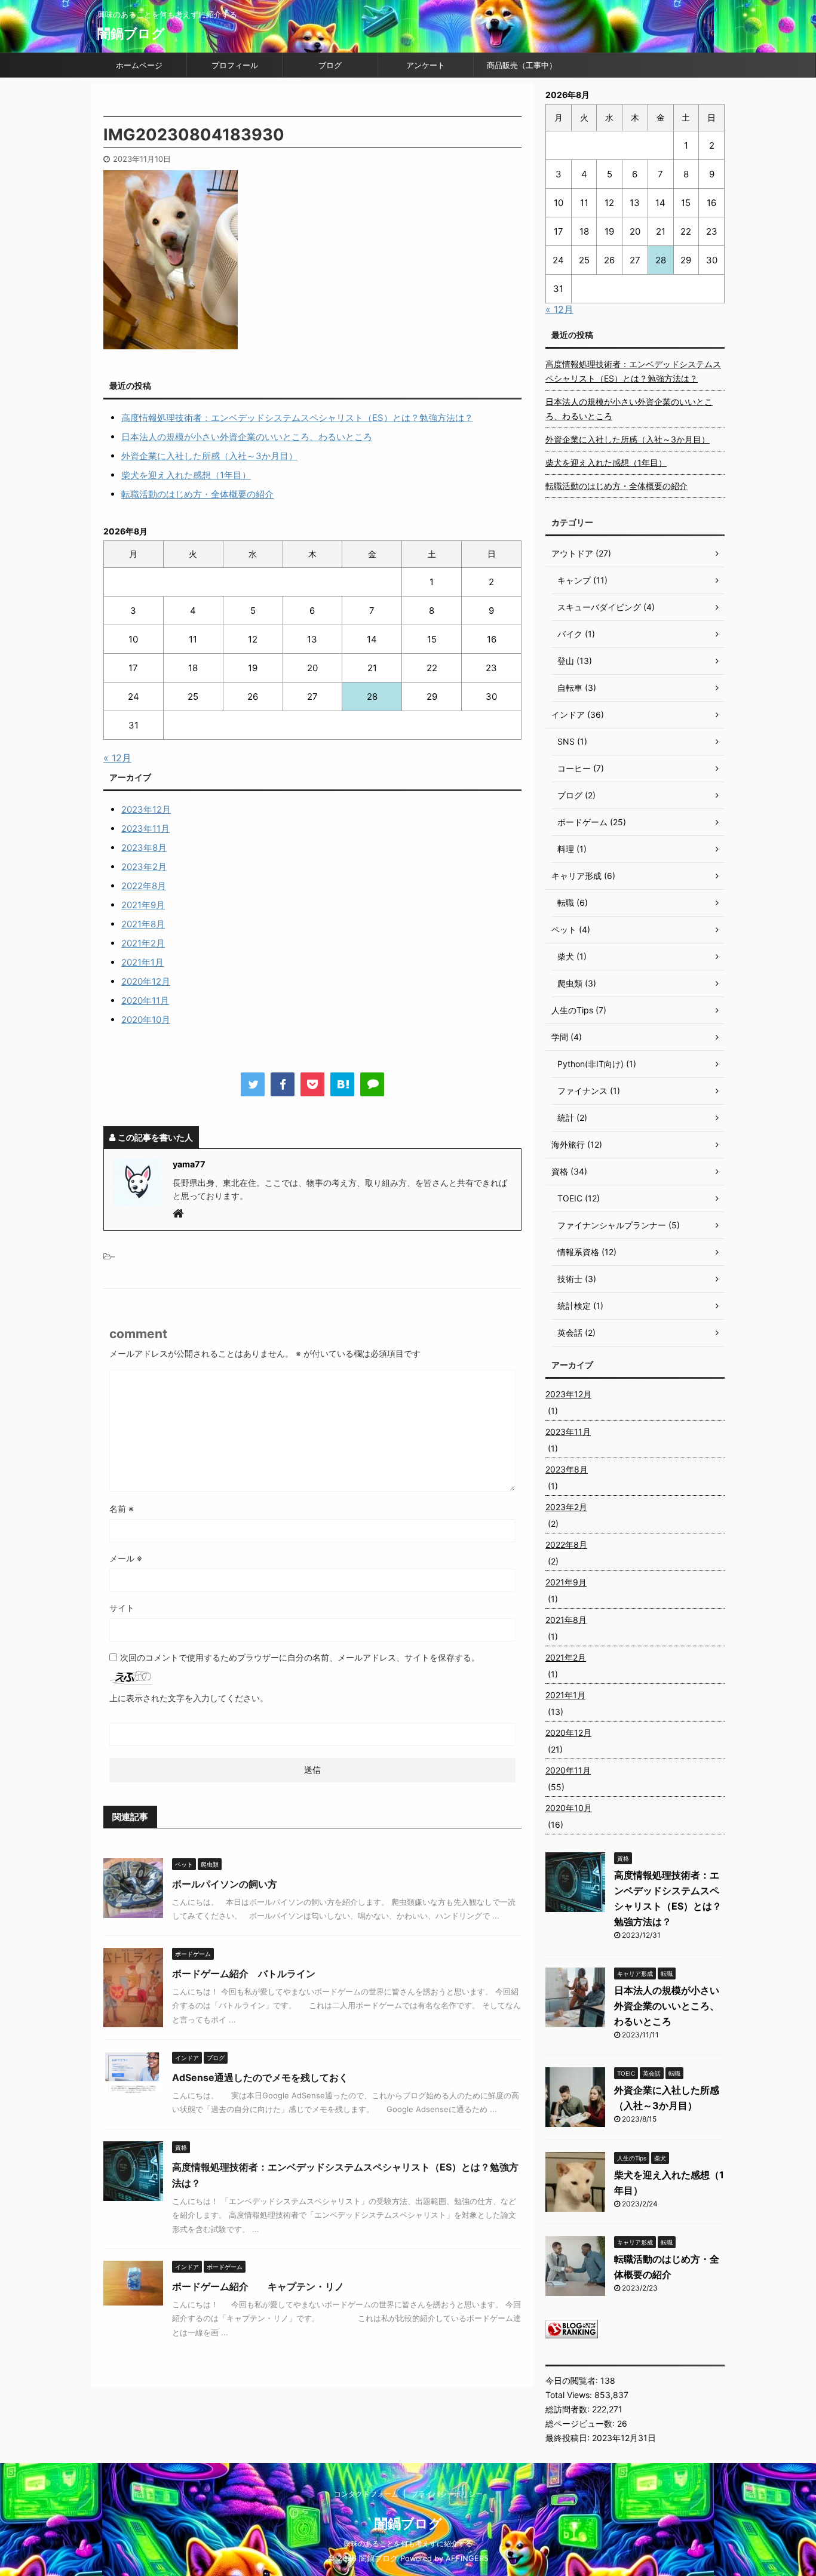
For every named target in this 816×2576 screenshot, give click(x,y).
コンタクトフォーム (366, 2494)
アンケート (426, 65)
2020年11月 (145, 1000)
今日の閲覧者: (573, 2380)
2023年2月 (144, 867)
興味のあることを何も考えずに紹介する (408, 2543)
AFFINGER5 (467, 2558)
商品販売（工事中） (522, 65)
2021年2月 (143, 943)
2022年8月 (144, 886)
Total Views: (570, 2395)
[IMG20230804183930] (342, 1084)
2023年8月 (144, 848)
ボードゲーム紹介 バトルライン (244, 1974)
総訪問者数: (569, 2409)
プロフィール (235, 65)
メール (126, 1558)
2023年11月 (145, 829)
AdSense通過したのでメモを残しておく (260, 2077)
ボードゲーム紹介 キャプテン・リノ (258, 2286)
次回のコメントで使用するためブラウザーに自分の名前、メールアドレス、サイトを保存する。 (300, 1657)
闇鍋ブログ (131, 33)
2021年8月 (143, 924)
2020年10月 (146, 1020)
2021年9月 (143, 905)
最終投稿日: (569, 2438)
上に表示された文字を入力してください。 (189, 1698)
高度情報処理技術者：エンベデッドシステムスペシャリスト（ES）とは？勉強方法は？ (297, 418)
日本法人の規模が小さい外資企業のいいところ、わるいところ (247, 437)
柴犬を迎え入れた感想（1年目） (186, 475)
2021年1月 (142, 962)
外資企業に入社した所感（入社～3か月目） (209, 456)
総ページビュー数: (581, 2423)
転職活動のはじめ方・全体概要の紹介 (197, 494)
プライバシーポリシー (447, 2494)
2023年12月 (146, 809)
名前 (122, 1509)
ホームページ (139, 65)
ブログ (330, 65)
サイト (122, 1608)
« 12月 (117, 758)
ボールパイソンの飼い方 (225, 1884)
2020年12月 (146, 981)
